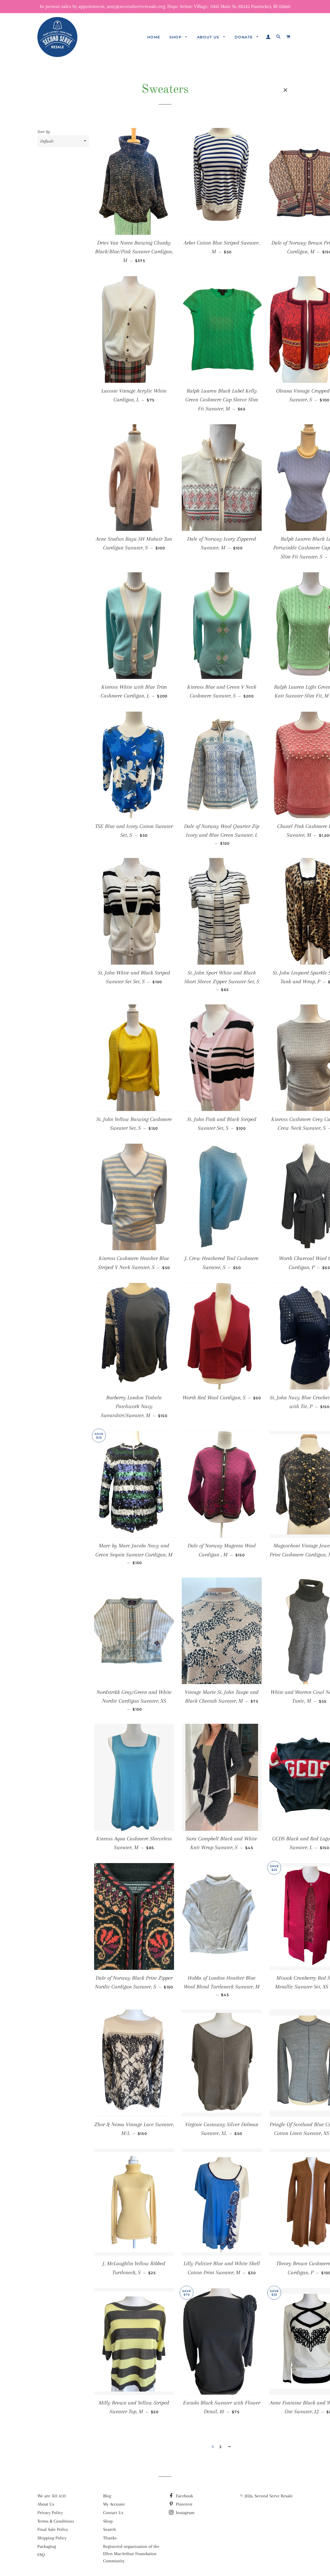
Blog (107, 2496)
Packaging (47, 2546)
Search (110, 2529)
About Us (209, 37)
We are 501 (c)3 (52, 2496)
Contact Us (113, 2513)
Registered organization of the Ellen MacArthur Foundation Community (131, 2554)
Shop (176, 37)
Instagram (184, 2513)
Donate (244, 37)
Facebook (184, 2496)
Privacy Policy (50, 2513)
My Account (114, 2504)
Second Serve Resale (274, 2496)
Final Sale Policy (53, 2529)
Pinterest (183, 2504)
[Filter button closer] (285, 90)
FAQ (41, 2555)
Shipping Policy (52, 2538)
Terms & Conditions (56, 2521)
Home (154, 37)
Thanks (110, 2538)
